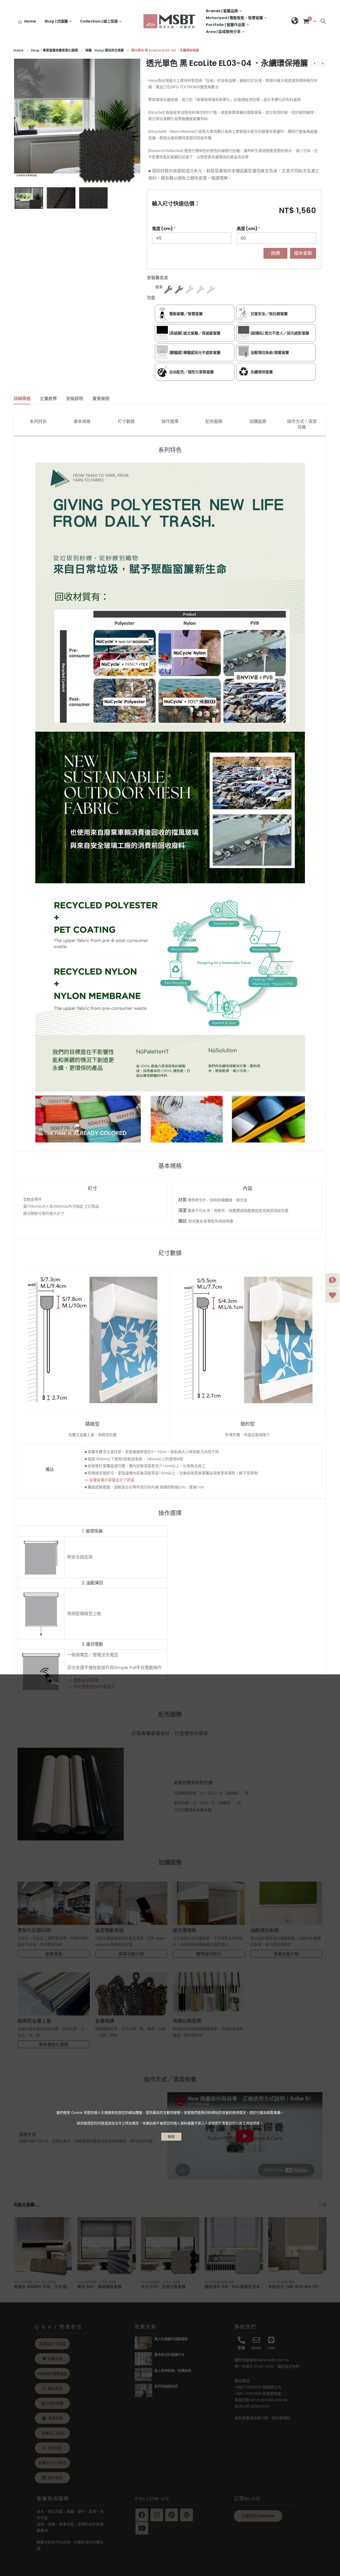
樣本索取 (303, 253)
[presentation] (15, 122)
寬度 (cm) (164, 229)
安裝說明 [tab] (75, 399)
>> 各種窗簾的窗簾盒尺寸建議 (109, 1480)
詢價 (275, 253)
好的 (171, 2137)
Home (30, 21)
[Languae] (295, 21)
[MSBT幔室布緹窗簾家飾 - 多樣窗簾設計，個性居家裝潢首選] (170, 21)
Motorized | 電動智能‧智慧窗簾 (234, 18)
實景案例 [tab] (101, 399)
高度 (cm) (248, 229)
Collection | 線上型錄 (99, 21)
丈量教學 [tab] (48, 399)
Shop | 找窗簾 (56, 21)
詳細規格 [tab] (22, 399)
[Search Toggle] (323, 21)
